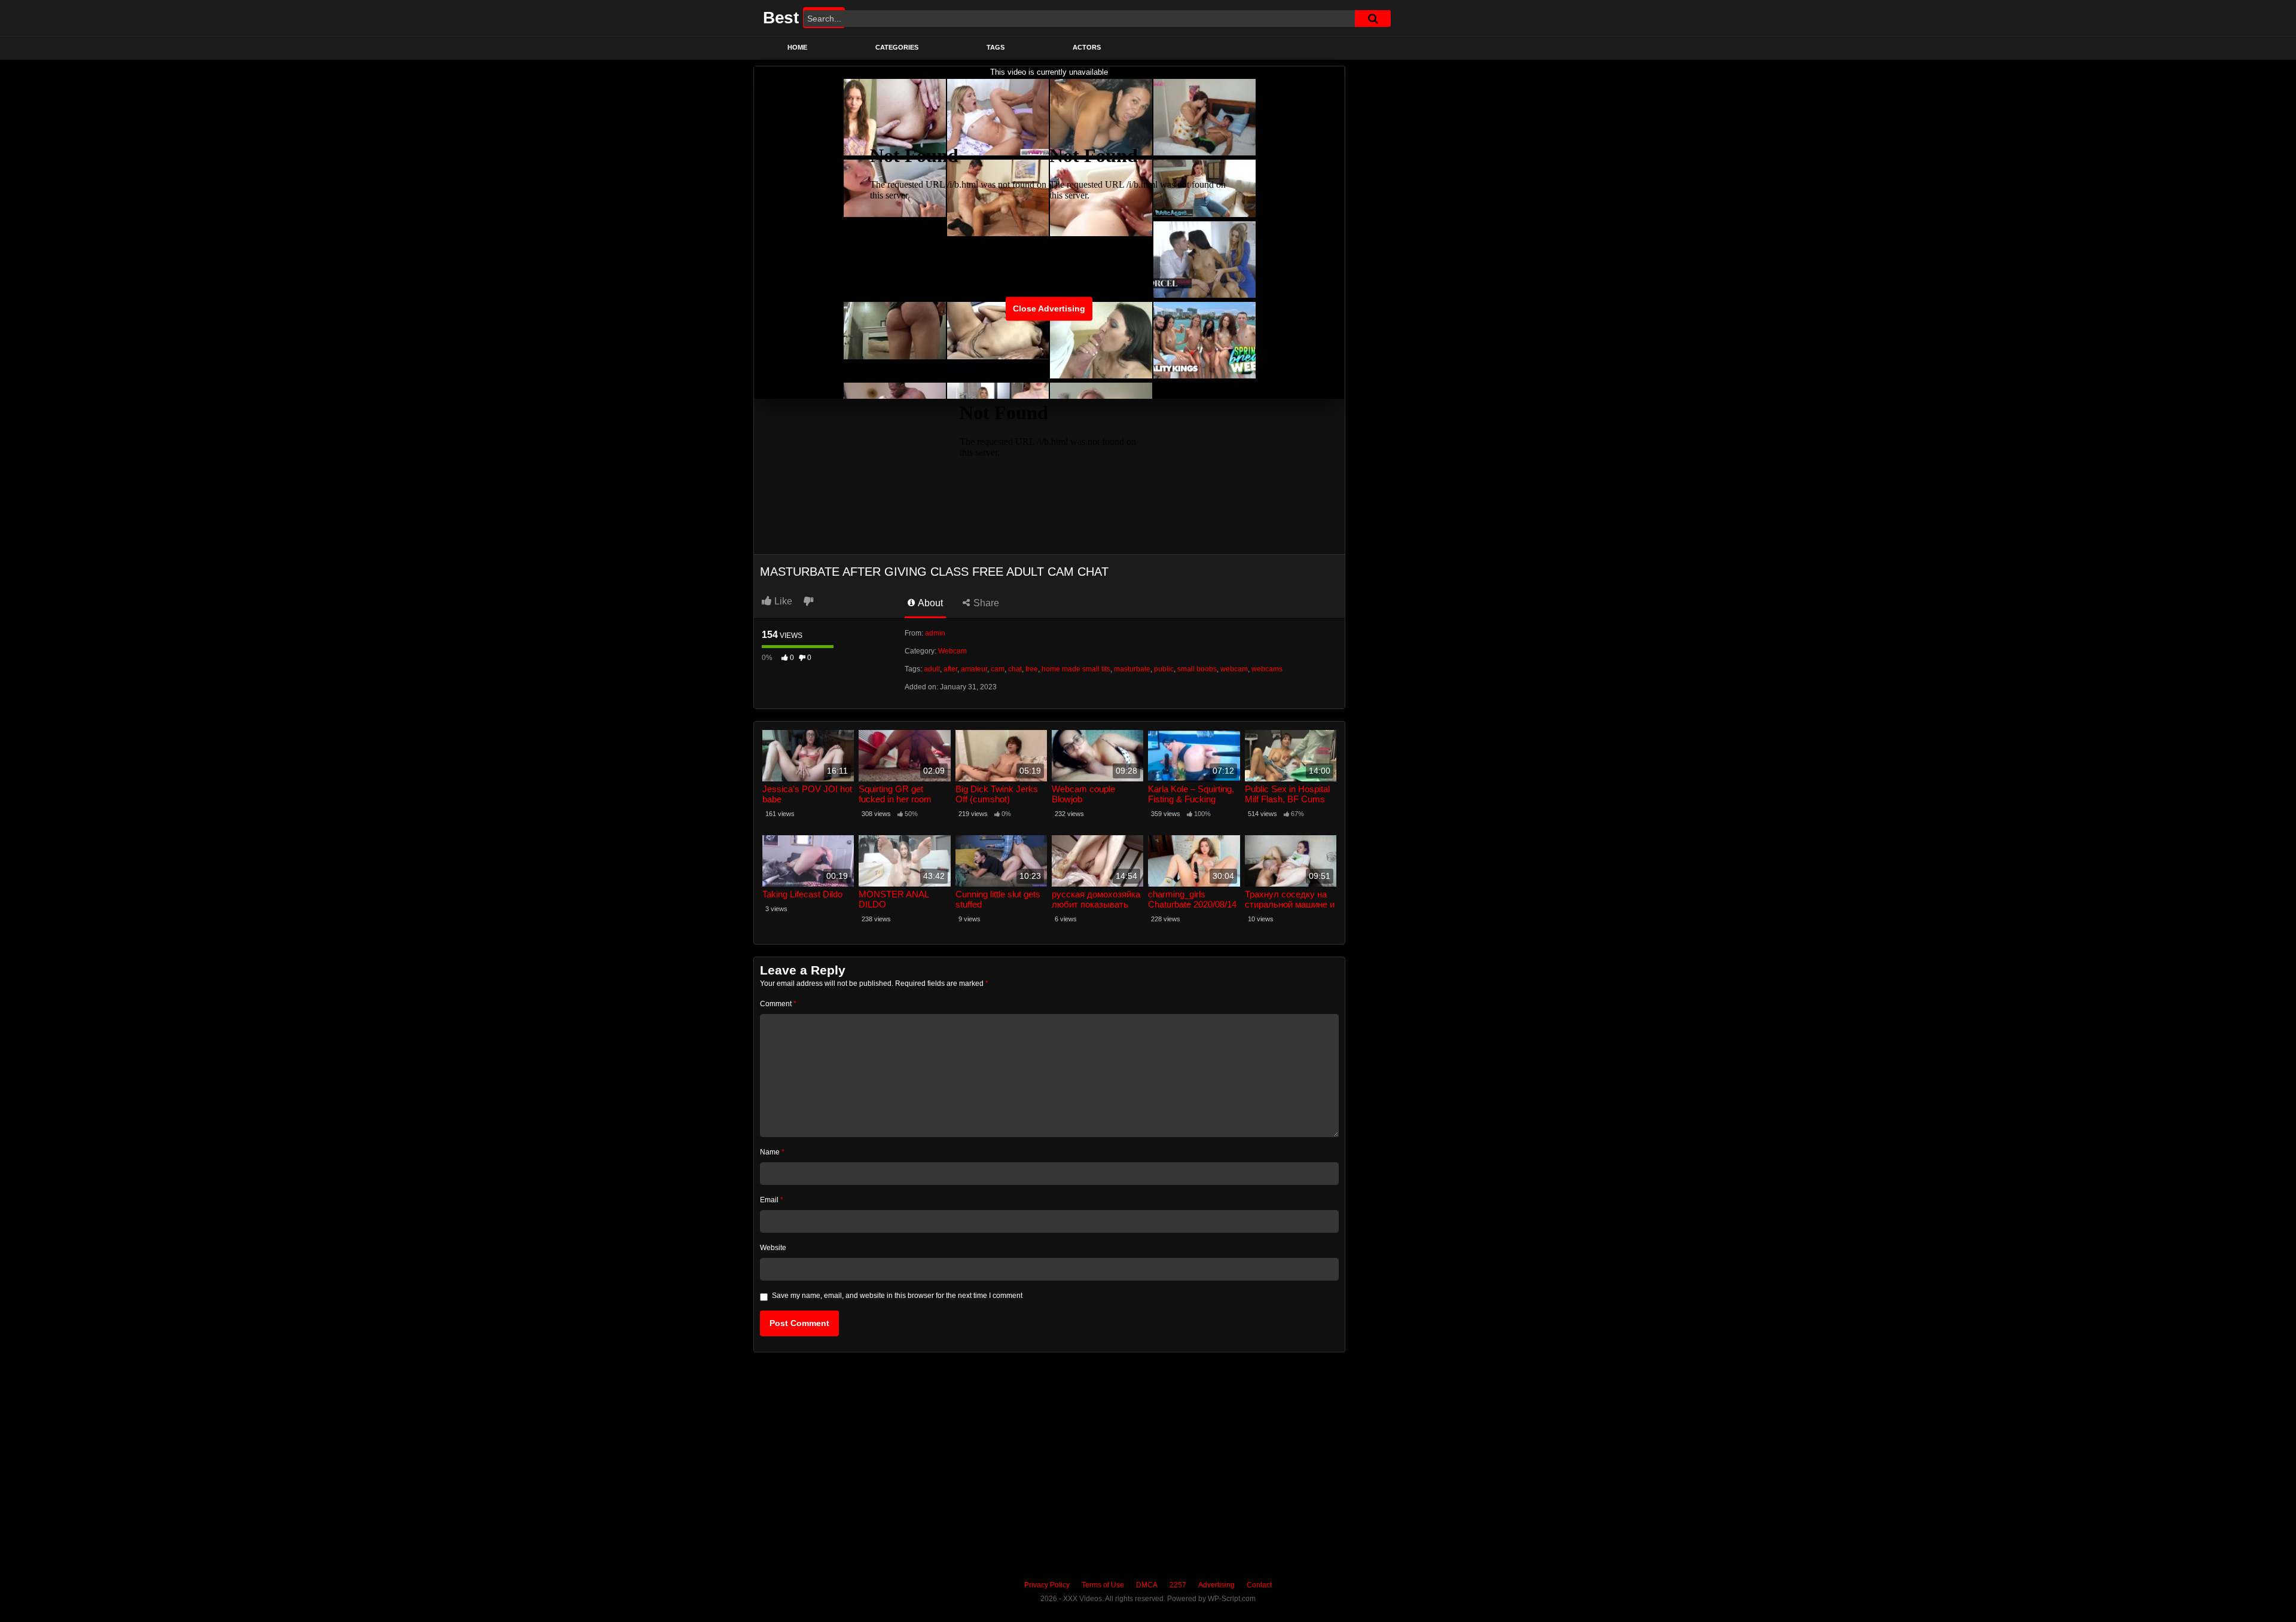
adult (932, 669)
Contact (1259, 1585)
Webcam (952, 651)
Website (773, 1248)
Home (797, 47)
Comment (778, 1004)
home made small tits (1076, 669)
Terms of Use (1103, 1585)
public (1164, 669)
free (1032, 669)
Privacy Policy (1047, 1585)
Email (772, 1200)
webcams (1267, 669)
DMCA (1147, 1585)
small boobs (1197, 669)
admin (935, 633)
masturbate (1132, 669)
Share (985, 603)
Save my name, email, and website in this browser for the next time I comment (897, 1296)
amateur (974, 669)
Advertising (1216, 1585)
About (929, 603)
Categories (897, 47)
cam (998, 669)
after (950, 669)
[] (1373, 19)
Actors (1087, 47)
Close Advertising (1049, 308)
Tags (996, 47)
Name (772, 1152)
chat (1015, 669)
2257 (1178, 1585)
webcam (1234, 669)
